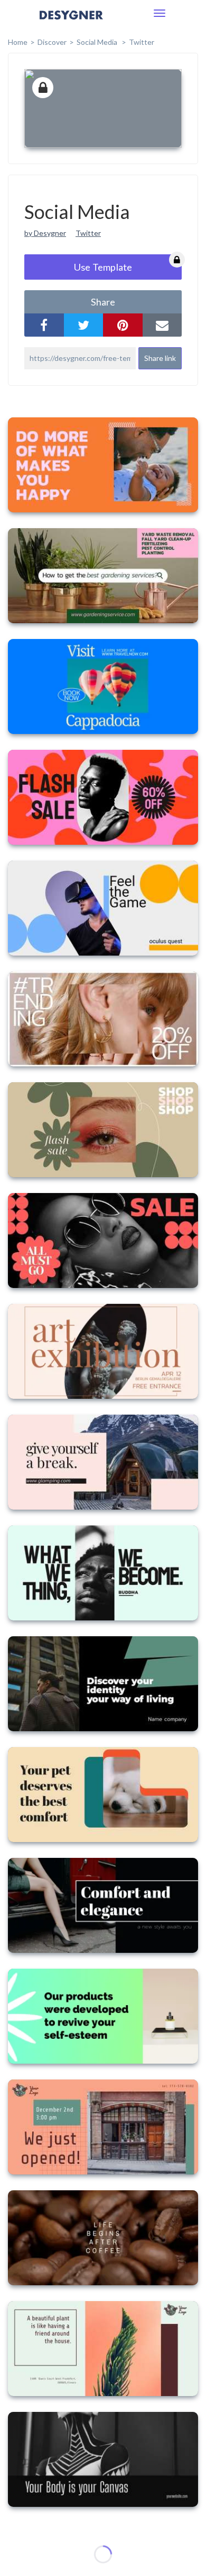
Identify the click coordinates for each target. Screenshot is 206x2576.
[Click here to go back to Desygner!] (71, 22)
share (103, 302)
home (18, 42)
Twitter (142, 42)
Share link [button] (160, 358)
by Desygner (45, 233)
